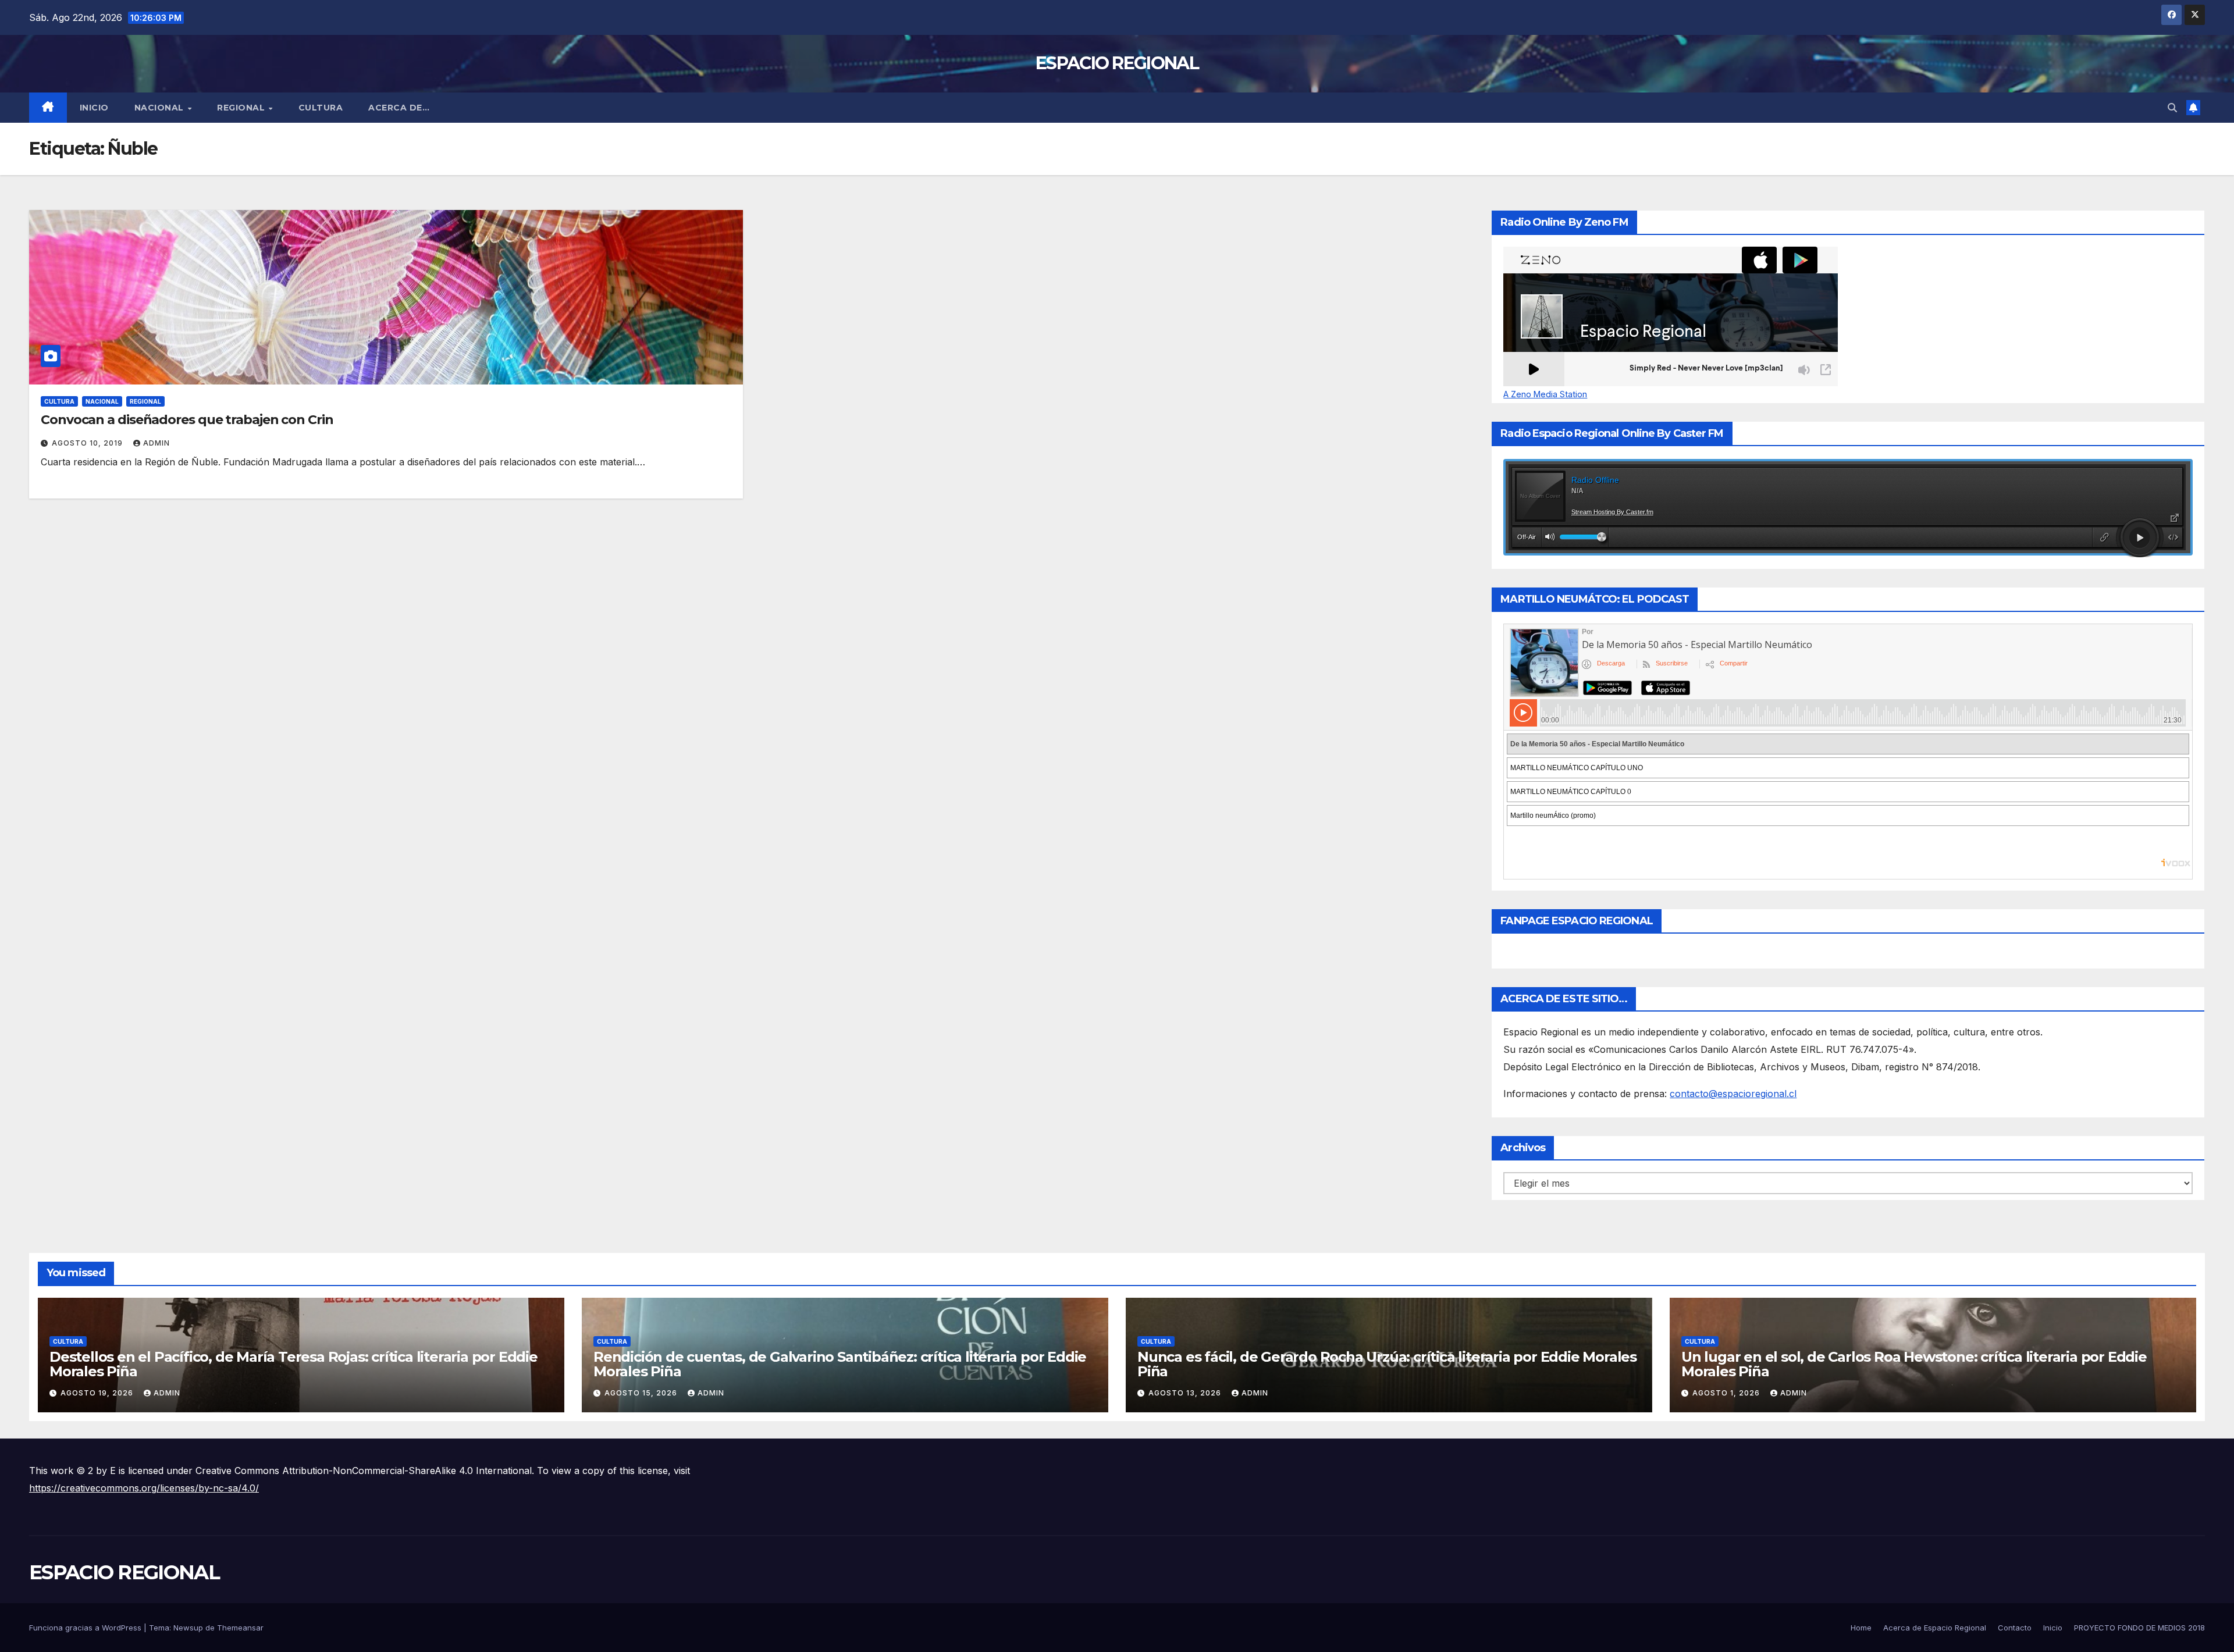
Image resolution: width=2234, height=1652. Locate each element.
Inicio (94, 108)
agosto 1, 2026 (1727, 1393)
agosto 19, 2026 (98, 1393)
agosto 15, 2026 (642, 1393)
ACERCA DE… (399, 108)
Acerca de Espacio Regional (1935, 1628)
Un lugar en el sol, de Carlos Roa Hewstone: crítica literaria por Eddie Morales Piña (1914, 1364)
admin (156, 443)
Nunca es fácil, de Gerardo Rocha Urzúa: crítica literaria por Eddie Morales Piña (1387, 1364)
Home (1861, 1628)
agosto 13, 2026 (1186, 1393)
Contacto (2015, 1628)
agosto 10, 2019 (88, 443)
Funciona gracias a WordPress (86, 1628)
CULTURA (321, 108)
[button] (2172, 108)
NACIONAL (161, 108)
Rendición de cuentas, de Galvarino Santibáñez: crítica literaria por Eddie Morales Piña (840, 1364)
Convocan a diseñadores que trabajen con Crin (187, 420)
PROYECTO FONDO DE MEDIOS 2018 (2139, 1628)
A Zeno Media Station (1545, 394)
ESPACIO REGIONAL (1117, 63)
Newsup (188, 1628)
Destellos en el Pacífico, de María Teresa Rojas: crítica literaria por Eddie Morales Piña (294, 1364)
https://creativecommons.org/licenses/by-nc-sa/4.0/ (144, 1488)
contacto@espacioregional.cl (1733, 1094)
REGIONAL (242, 108)
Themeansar (240, 1628)
